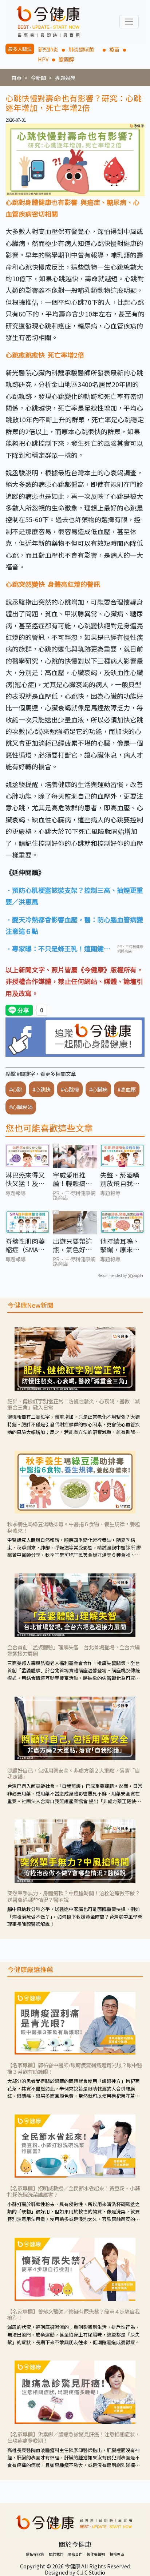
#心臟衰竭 (21, 1107)
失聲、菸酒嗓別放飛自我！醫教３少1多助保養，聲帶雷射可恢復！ (122, 1179)
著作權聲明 (96, 2554)
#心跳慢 (70, 1089)
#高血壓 (127, 1089)
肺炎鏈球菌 (84, 49)
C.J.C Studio (91, 2572)
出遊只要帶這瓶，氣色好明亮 (72, 1245)
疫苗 (114, 49)
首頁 (16, 78)
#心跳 (16, 1089)
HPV (43, 59)
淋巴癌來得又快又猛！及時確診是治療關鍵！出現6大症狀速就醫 (27, 1179)
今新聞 (38, 78)
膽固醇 (66, 59)
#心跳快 (42, 1089)
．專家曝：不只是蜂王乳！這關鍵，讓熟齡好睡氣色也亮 (58, 949)
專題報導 (65, 78)
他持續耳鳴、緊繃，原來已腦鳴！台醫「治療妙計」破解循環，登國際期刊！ (120, 1245)
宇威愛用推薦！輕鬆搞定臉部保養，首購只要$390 (72, 1179)
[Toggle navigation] (129, 22)
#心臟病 (98, 1089)
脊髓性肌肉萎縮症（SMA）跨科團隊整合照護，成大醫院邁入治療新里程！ (25, 1245)
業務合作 (75, 2554)
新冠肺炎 (48, 49)
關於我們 (56, 2554)
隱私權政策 (35, 2554)
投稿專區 (117, 2554)
